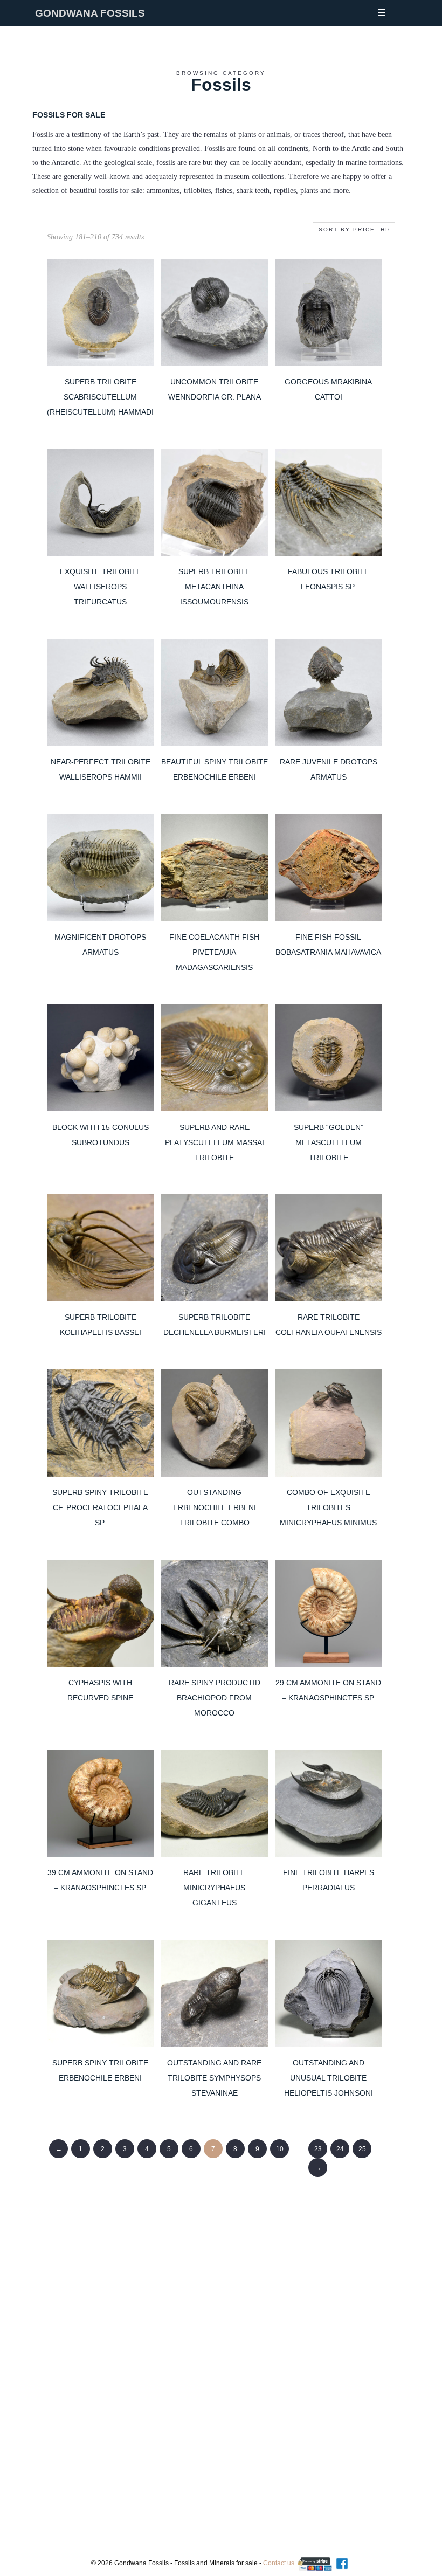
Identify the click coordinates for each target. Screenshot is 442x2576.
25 (362, 2149)
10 (280, 2149)
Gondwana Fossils (90, 13)
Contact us (279, 2563)
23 (318, 2149)
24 (340, 2149)
